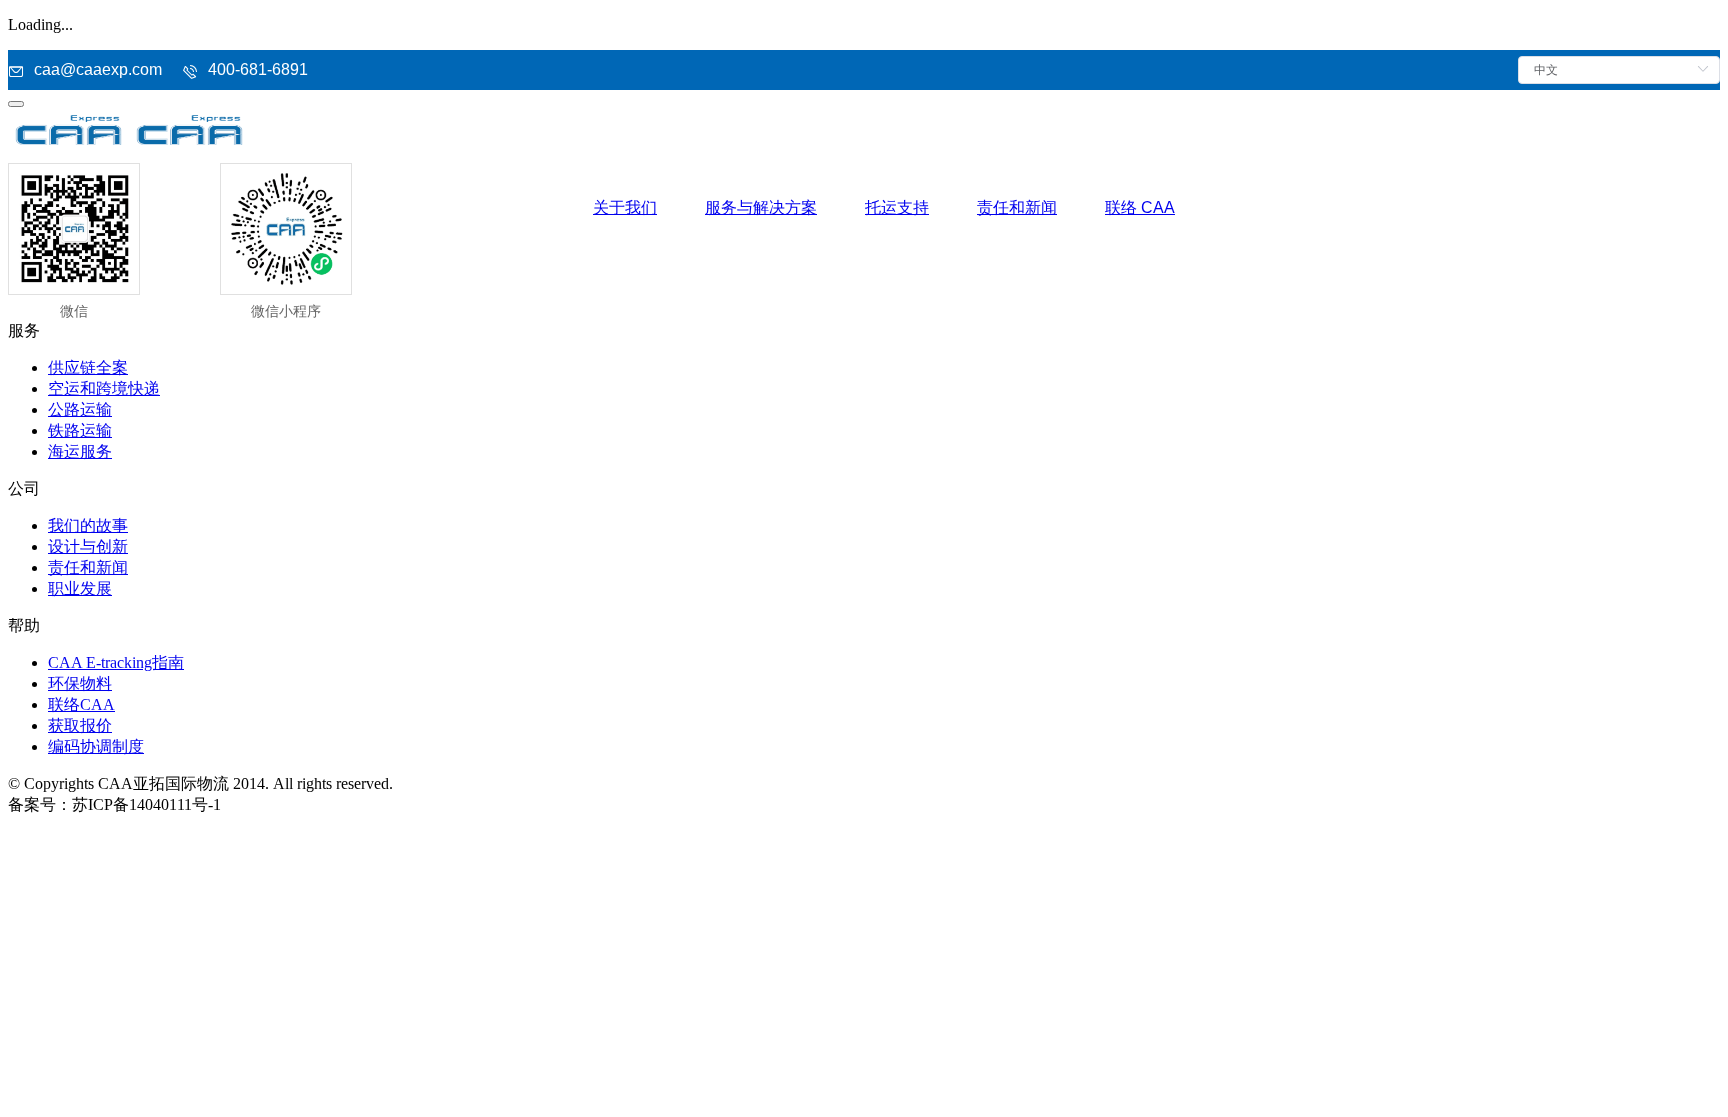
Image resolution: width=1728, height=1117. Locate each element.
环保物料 (80, 683)
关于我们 (625, 207)
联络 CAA (1140, 207)
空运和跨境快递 (104, 388)
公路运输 (80, 409)
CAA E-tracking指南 (116, 662)
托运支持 (897, 207)
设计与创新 (88, 546)
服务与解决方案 (761, 207)
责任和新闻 (1017, 207)
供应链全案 (88, 367)
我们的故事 (88, 525)
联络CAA (81, 704)
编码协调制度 (96, 746)
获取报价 (80, 725)
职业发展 (80, 588)
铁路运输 (80, 430)
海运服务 (80, 451)
